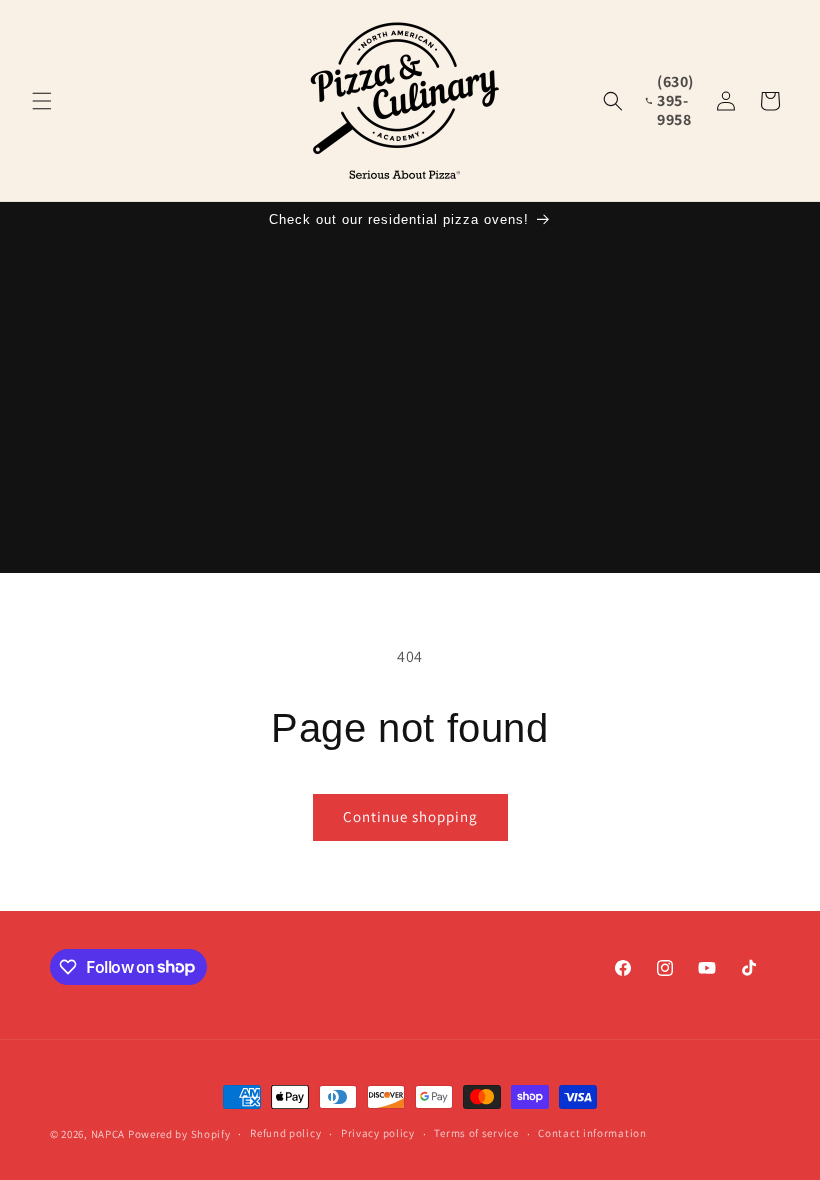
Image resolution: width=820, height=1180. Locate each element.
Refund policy (285, 1133)
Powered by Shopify (179, 1134)
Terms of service (476, 1133)
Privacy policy (378, 1133)
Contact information (592, 1133)
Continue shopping (410, 816)
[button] (42, 101)
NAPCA (108, 1134)
